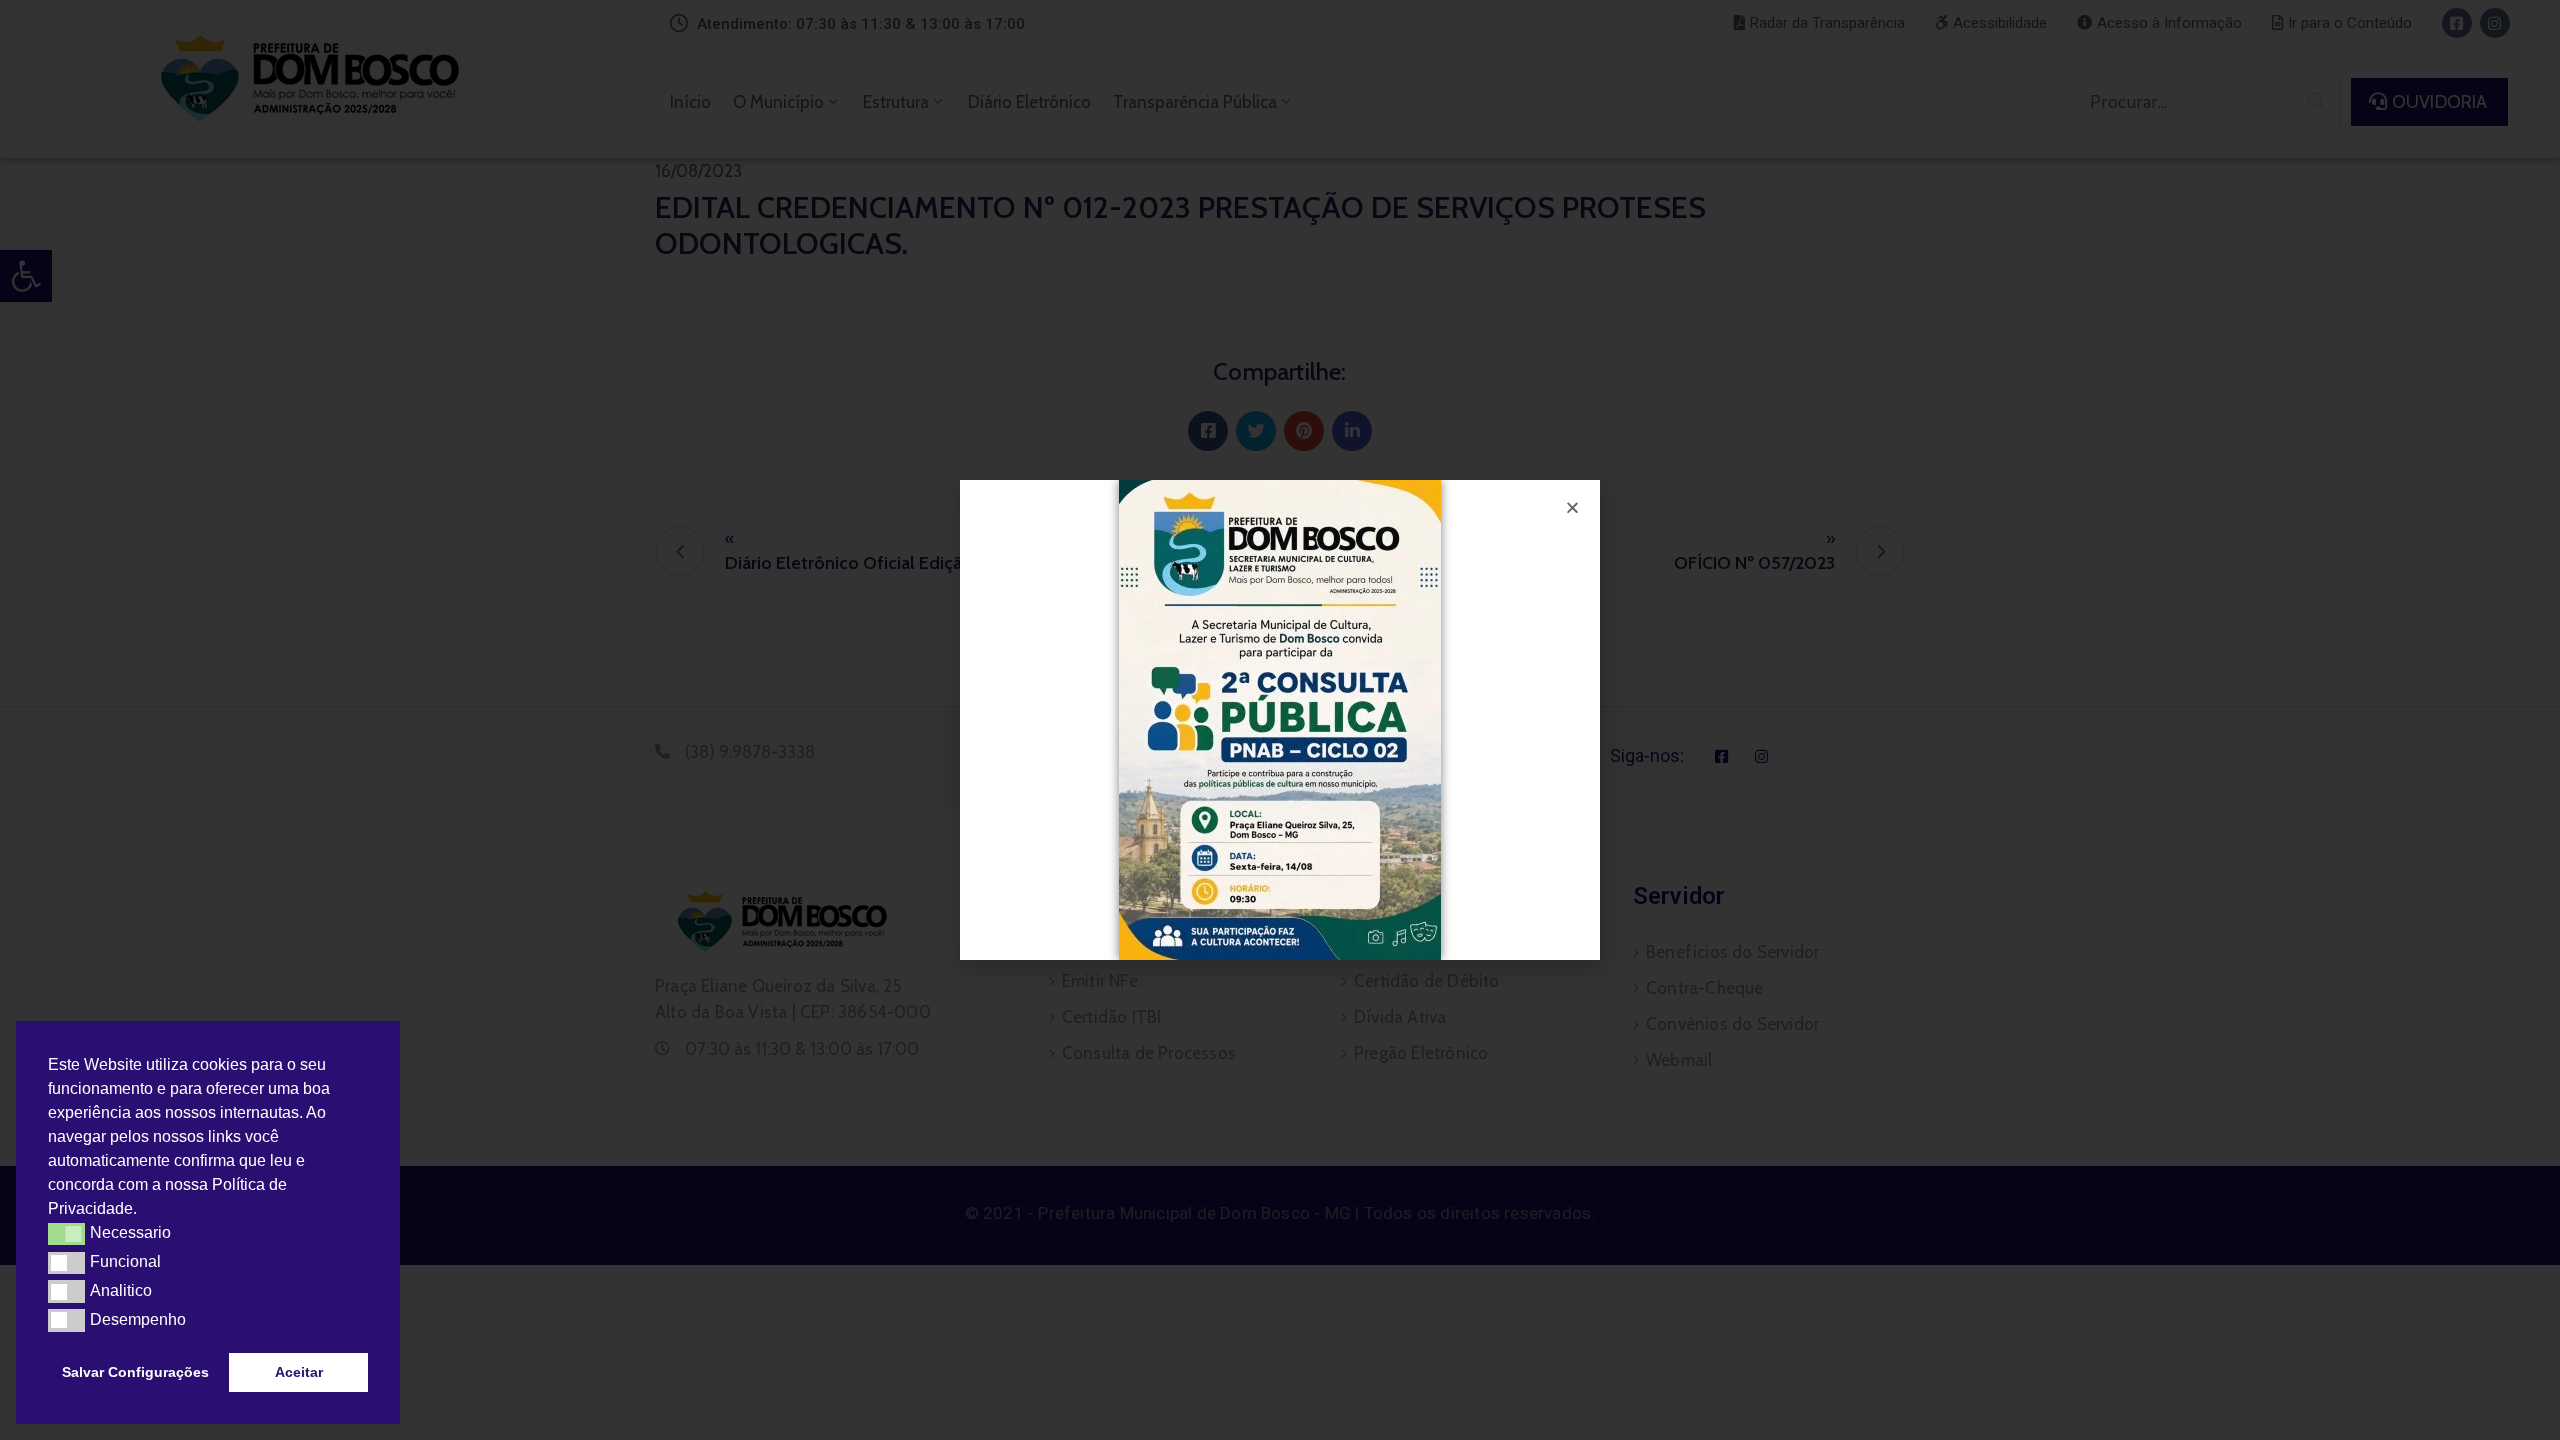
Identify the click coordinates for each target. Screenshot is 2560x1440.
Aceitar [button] (299, 1372)
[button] (144, 1211)
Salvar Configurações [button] (135, 1372)
